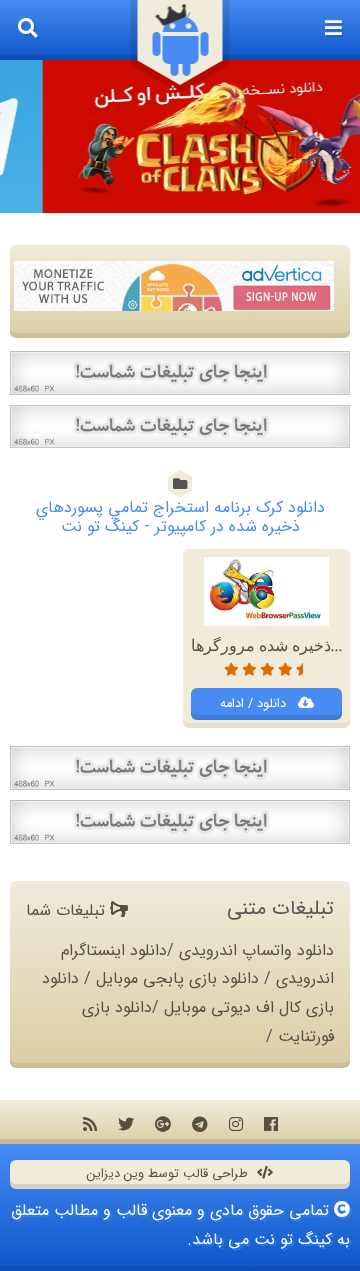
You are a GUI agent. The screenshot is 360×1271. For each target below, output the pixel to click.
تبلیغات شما (68, 910)
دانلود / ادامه (255, 704)
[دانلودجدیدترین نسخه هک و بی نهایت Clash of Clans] (180, 136)
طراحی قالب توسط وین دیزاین (169, 1174)
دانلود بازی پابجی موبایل (177, 978)
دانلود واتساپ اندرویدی (256, 950)
